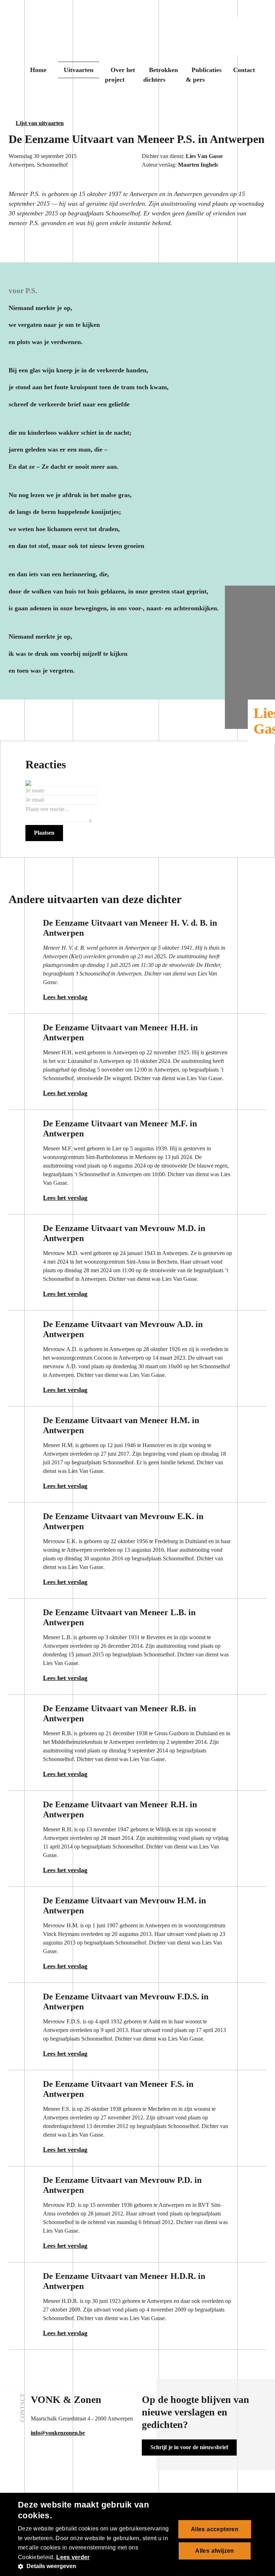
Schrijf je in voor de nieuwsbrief (189, 2447)
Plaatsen (44, 833)
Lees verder (73, 2557)
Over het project (120, 75)
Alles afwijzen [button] (215, 2551)
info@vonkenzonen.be (58, 2433)
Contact (244, 70)
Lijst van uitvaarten (40, 123)
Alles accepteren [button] (215, 2529)
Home (38, 70)
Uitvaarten (79, 70)
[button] (95, 2566)
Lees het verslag (65, 997)
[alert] (137, 2534)
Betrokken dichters (161, 75)
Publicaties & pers (204, 75)
